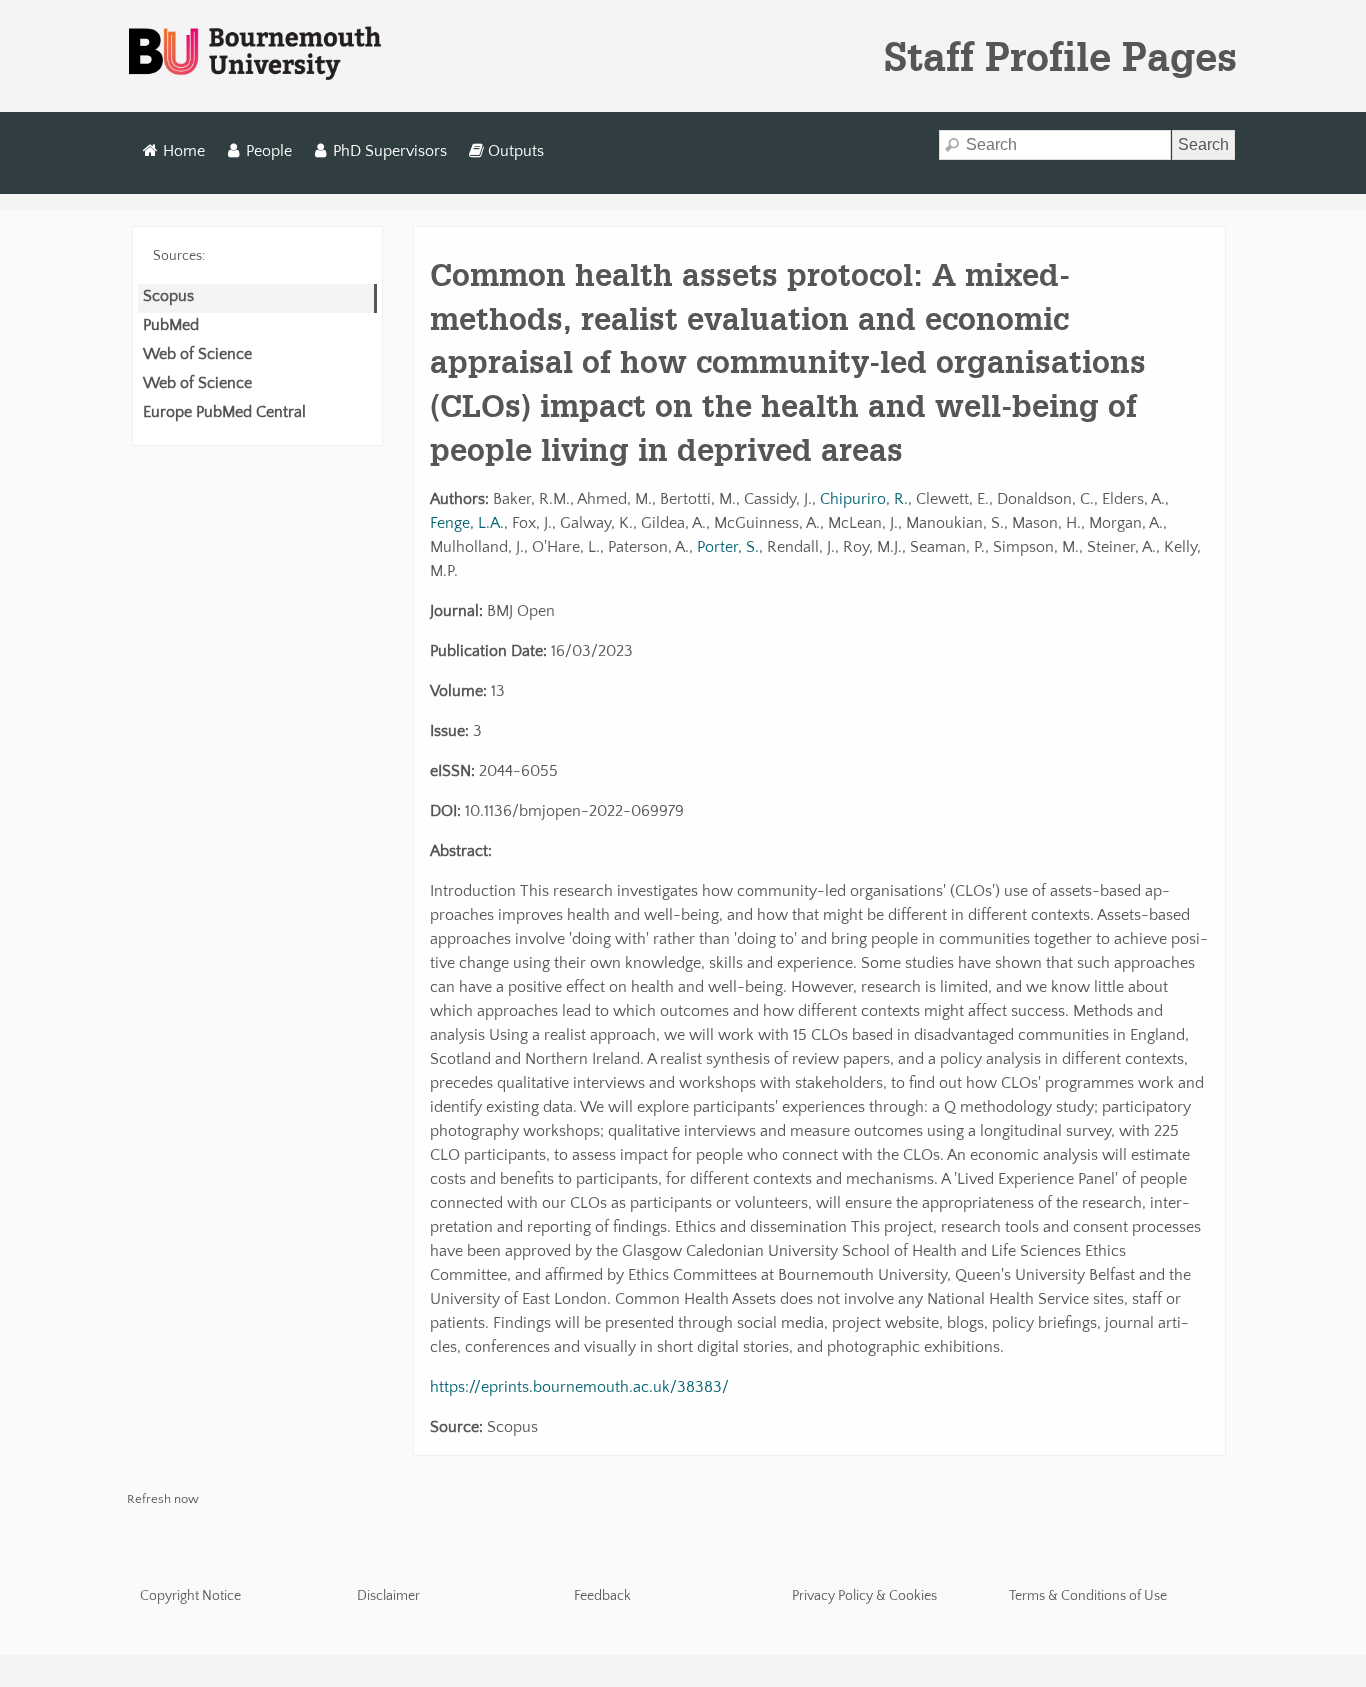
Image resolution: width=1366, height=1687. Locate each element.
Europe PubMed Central (224, 412)
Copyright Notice (190, 1596)
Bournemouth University (255, 54)
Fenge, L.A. (467, 523)
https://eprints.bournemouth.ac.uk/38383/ (579, 1387)
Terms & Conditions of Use (1088, 1596)
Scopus (168, 296)
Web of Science (197, 354)
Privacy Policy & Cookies (864, 1596)
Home (184, 151)
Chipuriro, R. (864, 499)
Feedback (602, 1596)
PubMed (171, 325)
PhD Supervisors (390, 151)
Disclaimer (388, 1596)
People (269, 151)
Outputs (516, 151)
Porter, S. (728, 547)
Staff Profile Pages (1060, 56)
